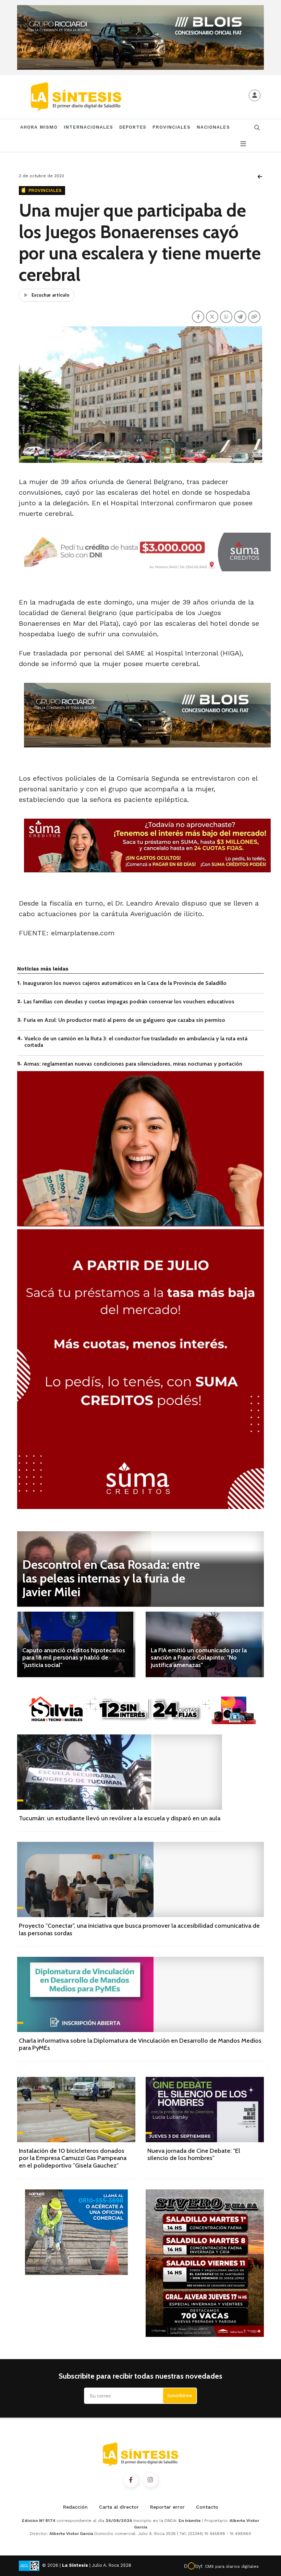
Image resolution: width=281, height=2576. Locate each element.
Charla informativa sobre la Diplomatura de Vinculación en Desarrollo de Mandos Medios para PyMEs (140, 2044)
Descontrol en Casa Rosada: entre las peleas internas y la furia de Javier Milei (111, 1578)
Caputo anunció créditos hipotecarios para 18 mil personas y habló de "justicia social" (74, 1658)
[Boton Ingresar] (255, 95)
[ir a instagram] (150, 2480)
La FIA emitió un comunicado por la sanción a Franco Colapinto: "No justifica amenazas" (199, 1658)
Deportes (133, 127)
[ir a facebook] (131, 2480)
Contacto (207, 2507)
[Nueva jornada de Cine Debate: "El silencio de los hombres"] (205, 2110)
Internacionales (88, 127)
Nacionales (213, 127)
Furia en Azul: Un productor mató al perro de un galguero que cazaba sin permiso (124, 1020)
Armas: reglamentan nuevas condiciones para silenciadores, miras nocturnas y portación (133, 1064)
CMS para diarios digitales (232, 2566)
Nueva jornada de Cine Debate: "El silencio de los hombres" (194, 2155)
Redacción (75, 2507)
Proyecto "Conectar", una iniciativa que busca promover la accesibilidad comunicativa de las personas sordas (139, 1929)
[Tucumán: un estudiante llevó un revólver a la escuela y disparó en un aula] (120, 1772)
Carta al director (119, 2507)
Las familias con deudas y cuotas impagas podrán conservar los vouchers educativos (129, 1001)
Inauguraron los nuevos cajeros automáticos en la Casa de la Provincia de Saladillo (125, 983)
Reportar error (167, 2507)
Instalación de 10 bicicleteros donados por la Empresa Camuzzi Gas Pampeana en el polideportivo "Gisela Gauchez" (73, 2158)
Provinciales (171, 127)
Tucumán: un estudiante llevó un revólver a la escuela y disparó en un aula (120, 1818)
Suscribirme (180, 2396)
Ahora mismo (39, 127)
